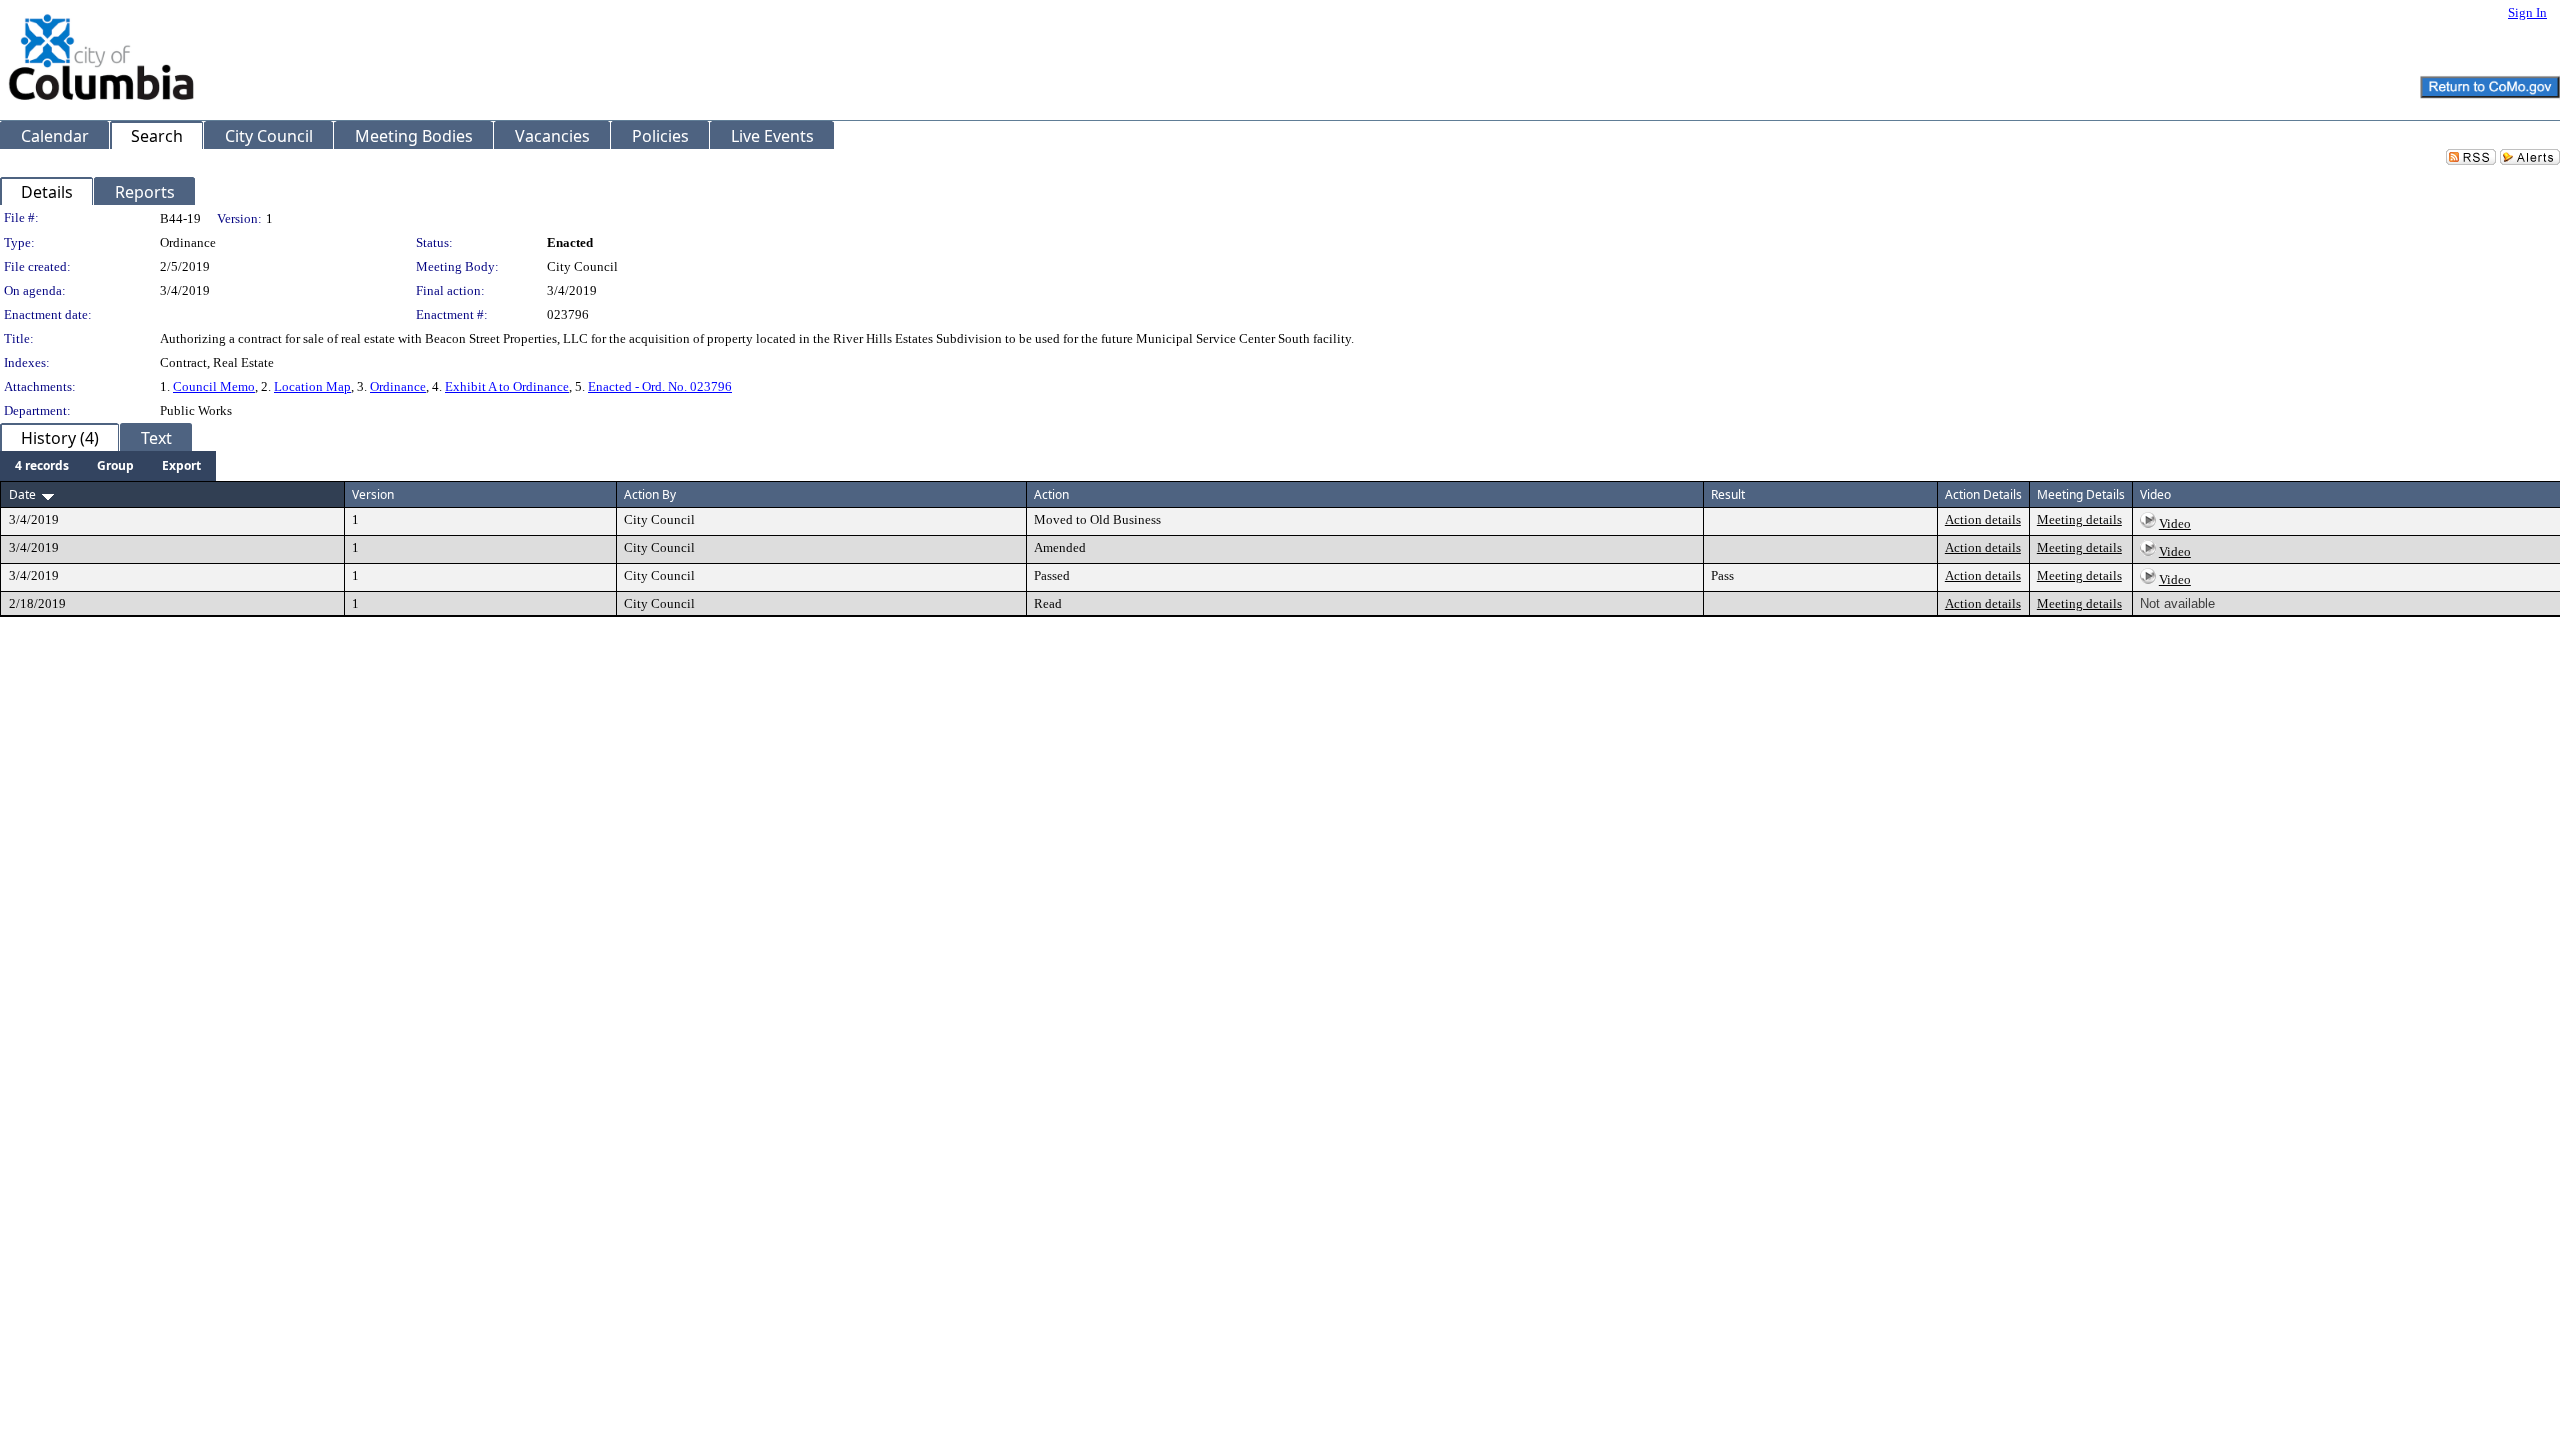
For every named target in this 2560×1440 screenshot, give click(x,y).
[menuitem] (42, 466)
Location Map (312, 386)
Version (373, 494)
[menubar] (108, 466)
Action (1051, 494)
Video (2175, 523)
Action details (1983, 519)
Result (1728, 494)
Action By (650, 494)
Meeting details (2079, 519)
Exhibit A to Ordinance (507, 386)
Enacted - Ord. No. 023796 (660, 386)
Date (22, 494)
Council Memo (214, 386)
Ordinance (398, 386)
